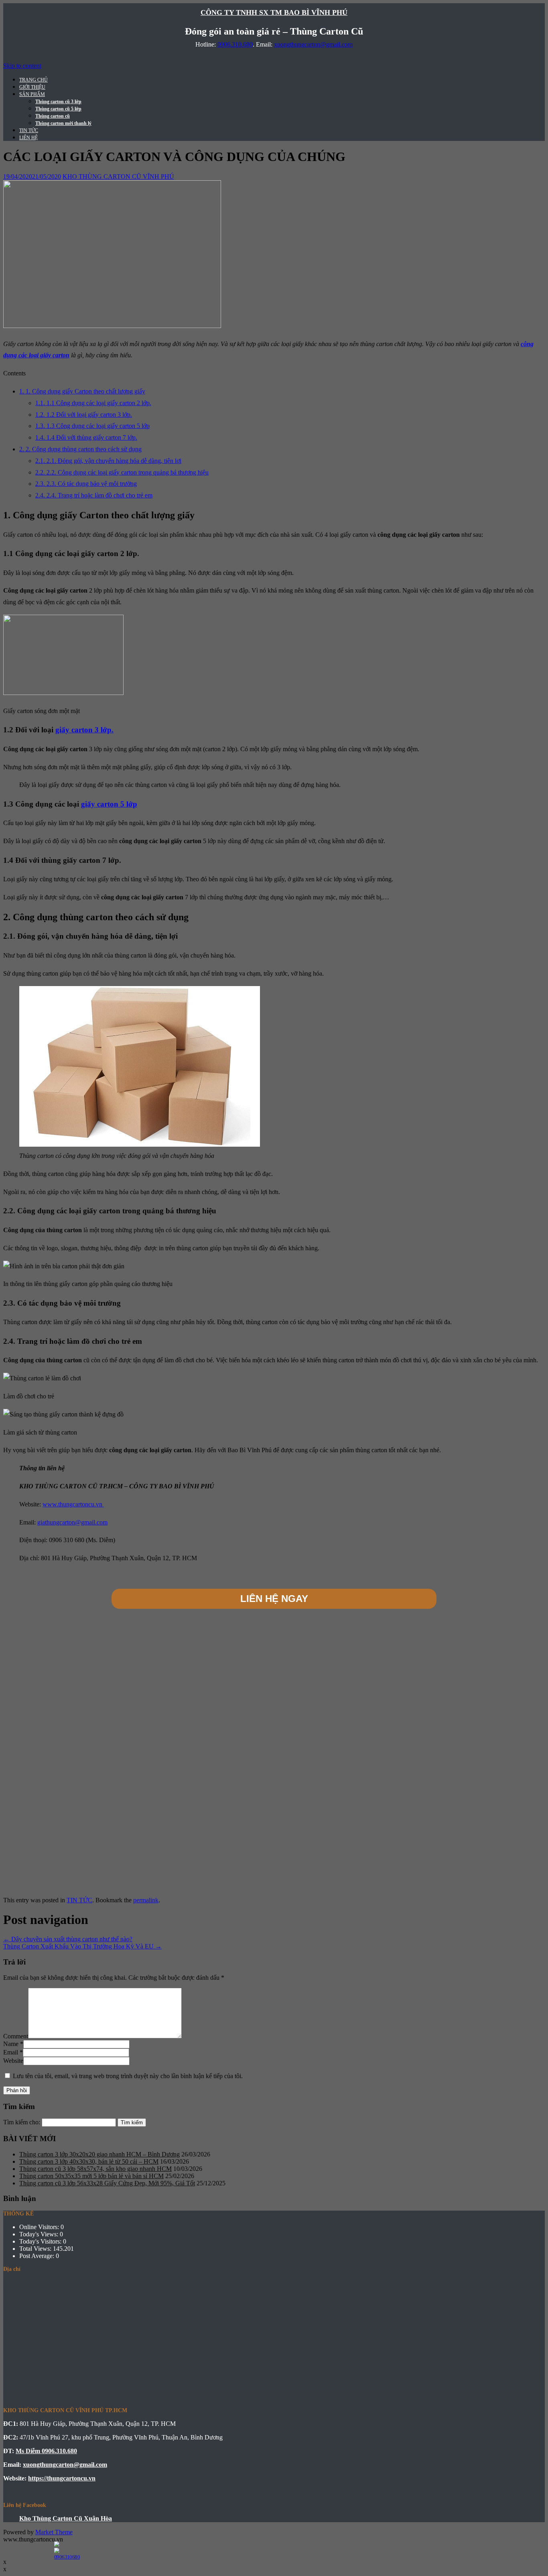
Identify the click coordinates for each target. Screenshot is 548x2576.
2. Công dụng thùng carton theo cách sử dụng (80, 449)
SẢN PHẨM (32, 94)
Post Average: (38, 2256)
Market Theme (54, 2532)
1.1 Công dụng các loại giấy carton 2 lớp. (93, 403)
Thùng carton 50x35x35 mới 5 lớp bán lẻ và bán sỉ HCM (91, 2176)
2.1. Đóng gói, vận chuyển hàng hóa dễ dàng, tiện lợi (108, 461)
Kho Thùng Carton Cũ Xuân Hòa (66, 2518)
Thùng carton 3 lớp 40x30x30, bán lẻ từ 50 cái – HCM (89, 2161)
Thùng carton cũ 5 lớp (58, 109)
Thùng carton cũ (53, 116)
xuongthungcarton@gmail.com (313, 44)
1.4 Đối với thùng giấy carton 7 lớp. (86, 437)
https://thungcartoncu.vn (62, 2478)
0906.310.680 (235, 44)
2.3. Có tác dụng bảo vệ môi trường (86, 484)
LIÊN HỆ (28, 138)
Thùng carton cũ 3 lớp (58, 102)
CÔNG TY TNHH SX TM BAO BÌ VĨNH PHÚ (274, 12)
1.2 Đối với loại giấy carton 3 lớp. (84, 415)
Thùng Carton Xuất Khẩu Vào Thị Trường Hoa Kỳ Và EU (82, 1946)
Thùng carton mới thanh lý (63, 123)
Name (11, 2044)
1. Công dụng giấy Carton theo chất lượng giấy (82, 391)
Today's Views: (40, 2234)
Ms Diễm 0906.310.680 (46, 2451)
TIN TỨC (29, 130)
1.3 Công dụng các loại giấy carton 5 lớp (92, 426)
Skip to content (22, 66)
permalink (146, 1900)
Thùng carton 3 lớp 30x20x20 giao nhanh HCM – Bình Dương (99, 2154)
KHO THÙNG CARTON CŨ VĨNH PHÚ (118, 176)
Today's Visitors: (41, 2241)
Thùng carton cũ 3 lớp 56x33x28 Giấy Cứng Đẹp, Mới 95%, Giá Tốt (107, 2183)
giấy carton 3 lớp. (84, 730)
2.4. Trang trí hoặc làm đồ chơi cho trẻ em (94, 495)
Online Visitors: (40, 2227)
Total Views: (36, 2249)
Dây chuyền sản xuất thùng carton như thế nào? (68, 1939)
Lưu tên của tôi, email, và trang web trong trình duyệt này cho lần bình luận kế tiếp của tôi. (128, 2076)
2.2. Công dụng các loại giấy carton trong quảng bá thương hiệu (122, 472)
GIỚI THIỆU (32, 87)
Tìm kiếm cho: (22, 2122)
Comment (16, 2036)
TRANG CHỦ (33, 80)
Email (11, 2052)
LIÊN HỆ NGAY (274, 1599)
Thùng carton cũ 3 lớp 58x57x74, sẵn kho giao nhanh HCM (95, 2169)
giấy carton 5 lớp (109, 804)
